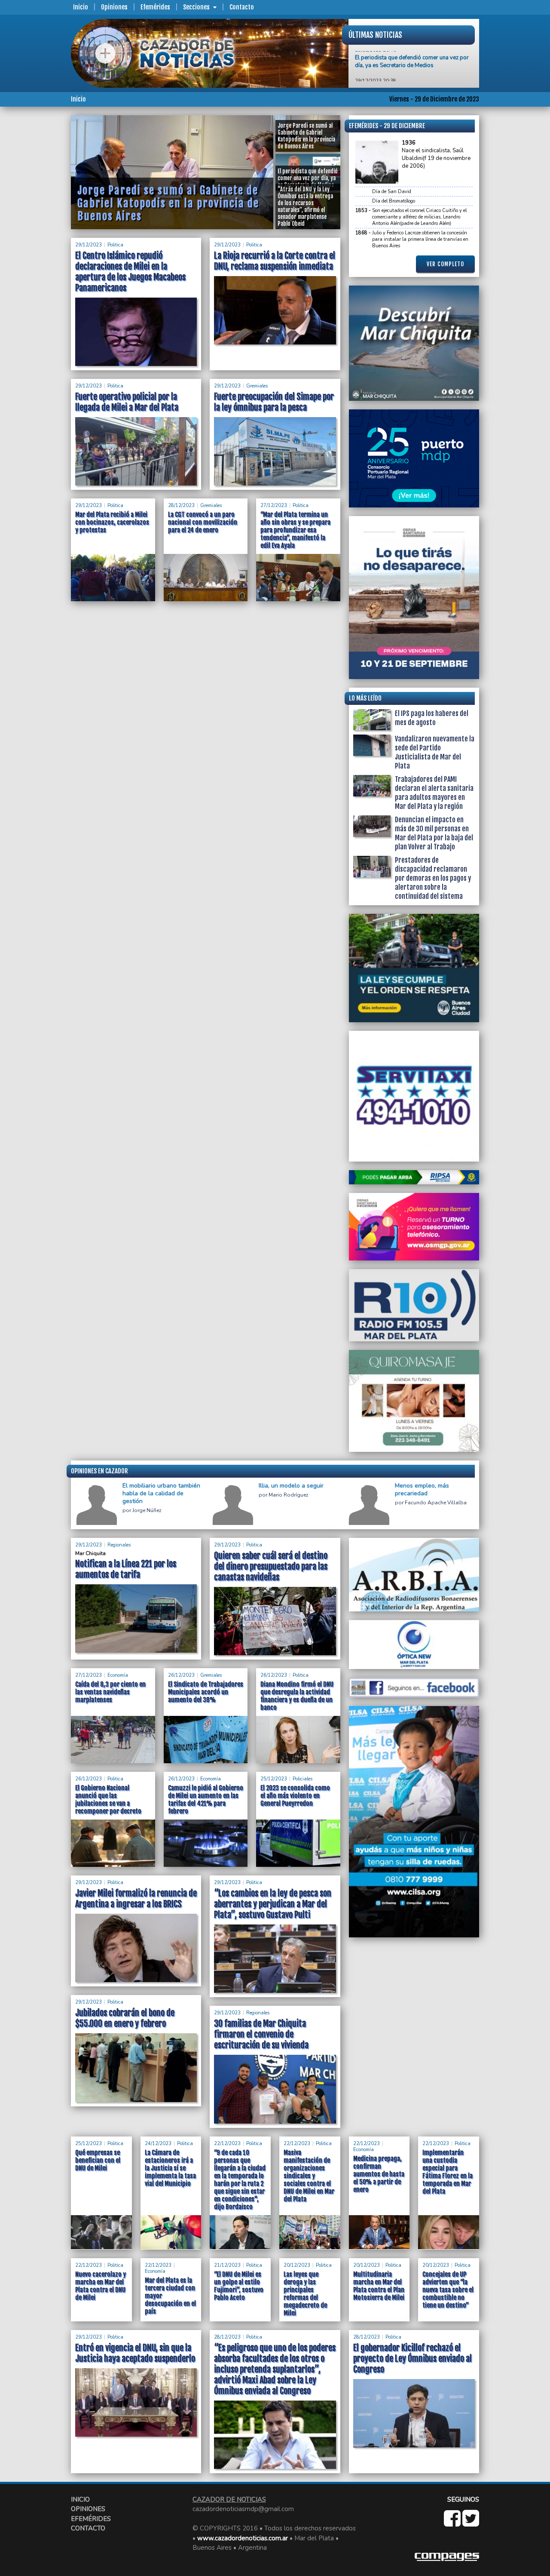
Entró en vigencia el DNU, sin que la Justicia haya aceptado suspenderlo (135, 2353)
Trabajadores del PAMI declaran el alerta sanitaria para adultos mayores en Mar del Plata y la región (434, 793)
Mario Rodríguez (289, 1495)
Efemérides (155, 7)
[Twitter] (471, 2523)
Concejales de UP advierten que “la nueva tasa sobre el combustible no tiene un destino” (448, 2290)
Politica (115, 245)
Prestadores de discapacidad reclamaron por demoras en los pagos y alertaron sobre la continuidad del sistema (433, 878)
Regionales (119, 1545)
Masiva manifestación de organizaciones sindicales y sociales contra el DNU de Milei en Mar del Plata (309, 2176)
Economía (118, 1675)
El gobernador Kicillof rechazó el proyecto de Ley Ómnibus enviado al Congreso (412, 2359)
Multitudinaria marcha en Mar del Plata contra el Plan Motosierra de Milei (379, 2286)
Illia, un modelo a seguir (291, 1486)
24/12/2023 (158, 2144)
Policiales (302, 1779)
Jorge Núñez (147, 1511)
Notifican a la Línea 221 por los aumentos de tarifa (126, 1569)
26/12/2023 (181, 1675)
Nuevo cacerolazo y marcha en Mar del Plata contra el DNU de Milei (101, 2286)
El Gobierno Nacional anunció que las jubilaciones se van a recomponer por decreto (108, 1800)
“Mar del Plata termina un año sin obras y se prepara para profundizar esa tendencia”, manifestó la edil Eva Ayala (295, 530)
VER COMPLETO (445, 264)
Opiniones (114, 7)
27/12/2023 (274, 506)
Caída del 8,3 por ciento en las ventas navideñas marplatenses (110, 1692)
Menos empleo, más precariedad (422, 1490)
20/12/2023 (297, 2265)
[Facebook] (453, 2523)
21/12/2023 (227, 2265)
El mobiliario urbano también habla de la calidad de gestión (161, 1494)
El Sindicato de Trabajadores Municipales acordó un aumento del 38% (206, 1692)
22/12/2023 (227, 2144)
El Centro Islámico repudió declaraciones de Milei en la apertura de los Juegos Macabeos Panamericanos (130, 272)
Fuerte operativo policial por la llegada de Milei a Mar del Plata (127, 402)
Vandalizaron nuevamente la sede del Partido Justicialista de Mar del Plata (435, 752)
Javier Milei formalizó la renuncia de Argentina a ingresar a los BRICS (136, 1899)
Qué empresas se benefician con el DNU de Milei (98, 2160)
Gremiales (257, 386)
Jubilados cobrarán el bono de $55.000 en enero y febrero (125, 2018)
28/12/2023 (181, 506)
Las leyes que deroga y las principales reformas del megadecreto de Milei (305, 2294)
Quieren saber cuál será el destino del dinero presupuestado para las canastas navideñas (271, 1566)
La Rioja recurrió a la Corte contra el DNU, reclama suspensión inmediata (275, 261)
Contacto (242, 7)
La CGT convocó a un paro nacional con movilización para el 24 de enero (203, 522)
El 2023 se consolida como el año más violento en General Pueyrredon (295, 1796)
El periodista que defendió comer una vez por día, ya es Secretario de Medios (171, 203)
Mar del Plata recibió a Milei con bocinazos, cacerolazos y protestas (112, 522)
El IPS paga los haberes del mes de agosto (432, 718)
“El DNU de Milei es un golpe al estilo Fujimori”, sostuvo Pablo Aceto (239, 2286)
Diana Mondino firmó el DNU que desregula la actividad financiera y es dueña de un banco (297, 1696)
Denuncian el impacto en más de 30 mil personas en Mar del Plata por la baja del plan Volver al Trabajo (434, 833)
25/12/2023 (274, 1779)
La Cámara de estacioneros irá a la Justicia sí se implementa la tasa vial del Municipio (170, 2168)
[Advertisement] (37, 244)
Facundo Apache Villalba (436, 1503)
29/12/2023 (89, 245)
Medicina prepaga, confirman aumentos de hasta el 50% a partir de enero (379, 2174)
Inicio (81, 7)
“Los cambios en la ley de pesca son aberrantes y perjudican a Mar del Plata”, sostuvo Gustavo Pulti (273, 1904)
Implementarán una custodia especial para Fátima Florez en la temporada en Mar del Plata (448, 2172)
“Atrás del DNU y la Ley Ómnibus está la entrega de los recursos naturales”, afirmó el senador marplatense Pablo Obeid (411, 60)
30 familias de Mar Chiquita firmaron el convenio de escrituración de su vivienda (261, 2034)
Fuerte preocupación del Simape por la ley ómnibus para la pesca (274, 402)
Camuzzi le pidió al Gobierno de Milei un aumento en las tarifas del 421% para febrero (206, 1800)
